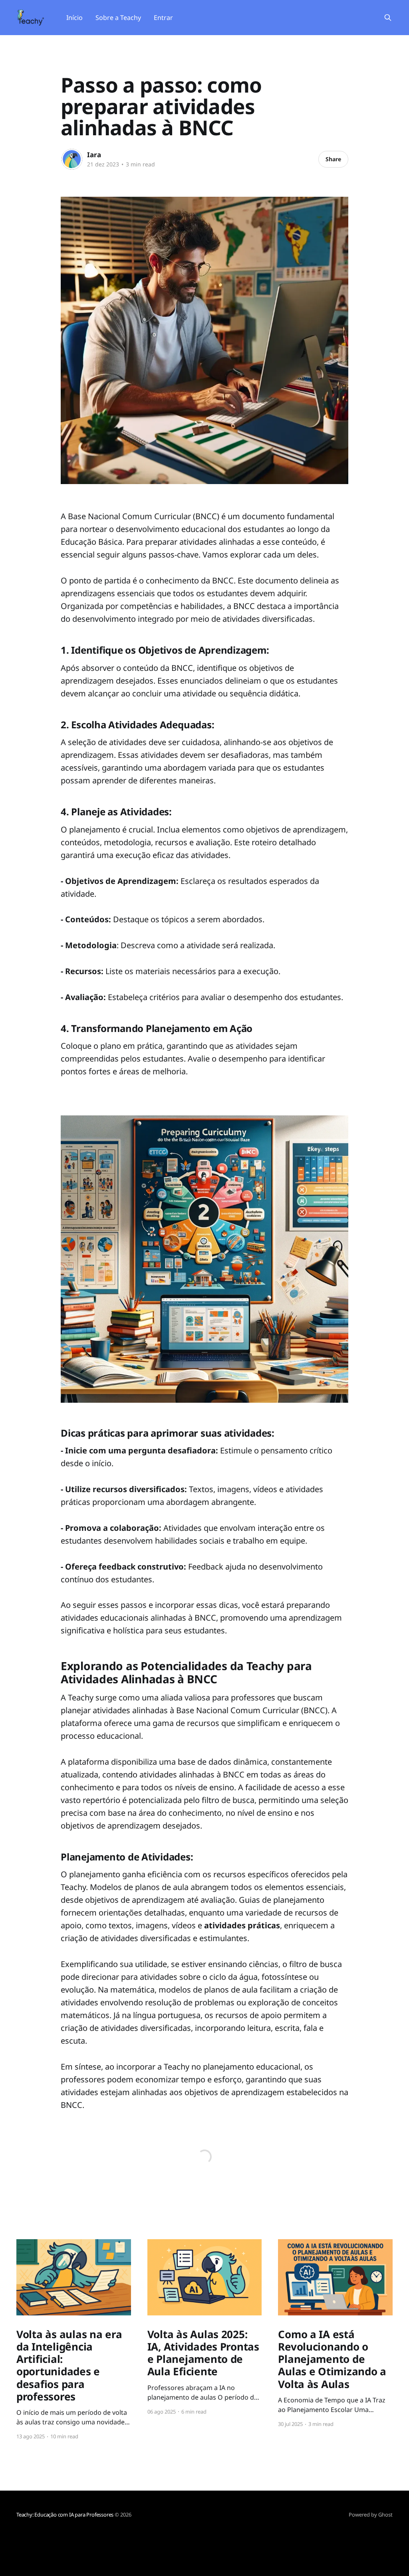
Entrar (163, 18)
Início (74, 18)
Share (333, 159)
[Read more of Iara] (72, 159)
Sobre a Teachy (118, 18)
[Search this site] (388, 18)
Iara (94, 155)
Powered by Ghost (371, 2515)
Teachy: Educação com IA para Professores (65, 2515)
